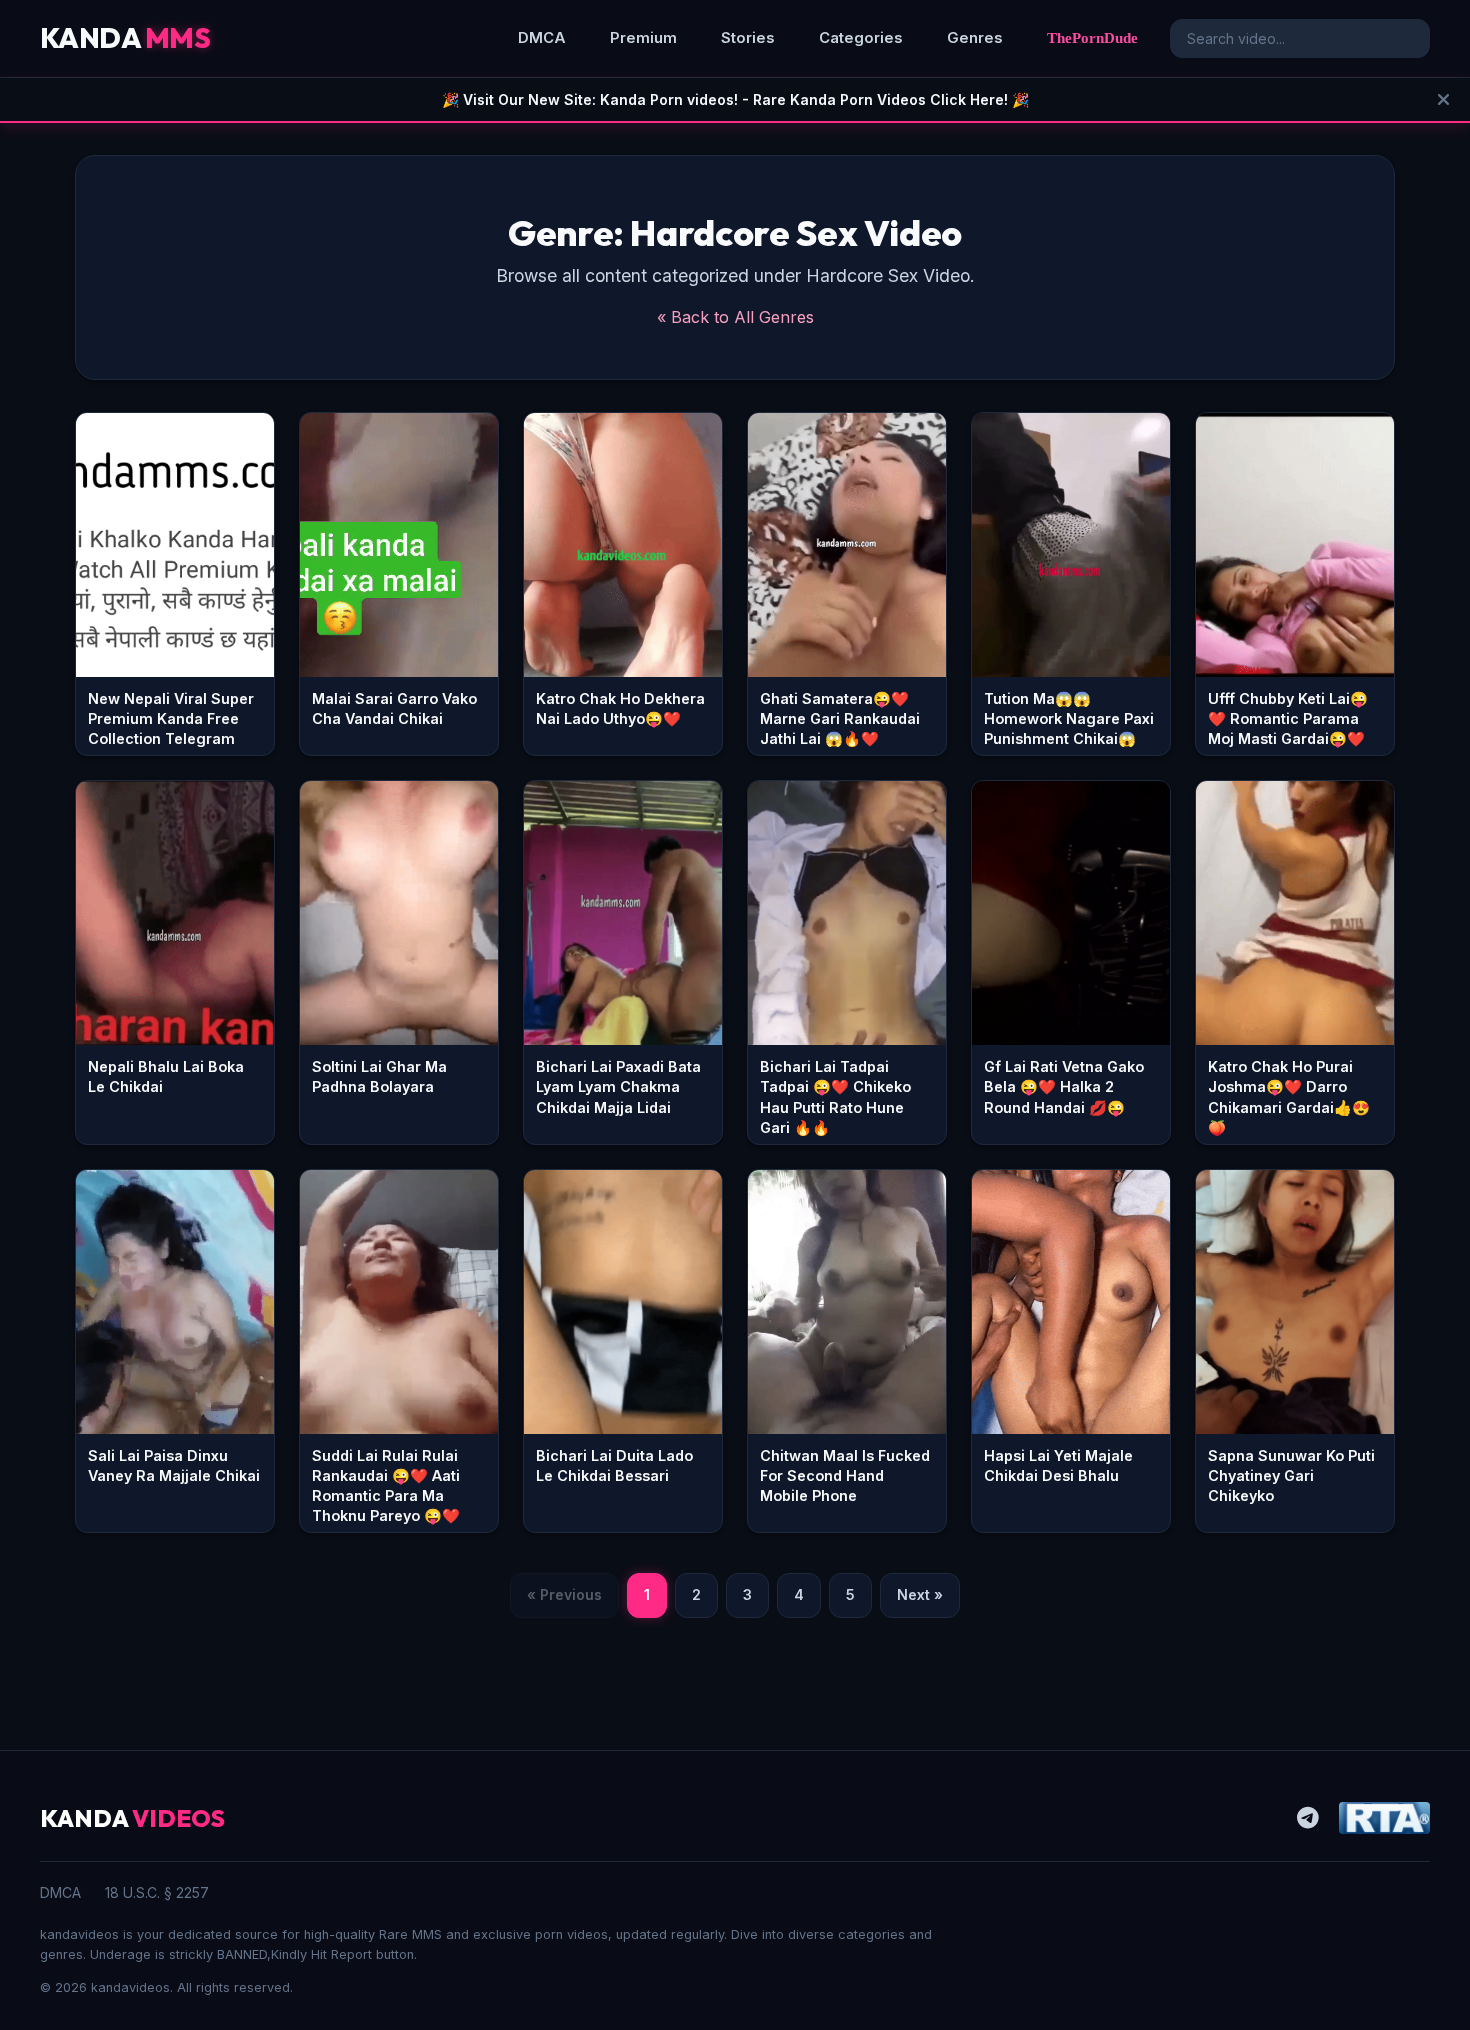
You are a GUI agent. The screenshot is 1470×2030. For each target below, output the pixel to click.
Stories (748, 38)
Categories (861, 38)
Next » (920, 1594)
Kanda (125, 37)
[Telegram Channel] (1308, 1818)
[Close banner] (1443, 99)
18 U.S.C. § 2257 (157, 1892)
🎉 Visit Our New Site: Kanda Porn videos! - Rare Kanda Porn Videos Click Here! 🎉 (735, 99)
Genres (975, 38)
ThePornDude (1092, 38)
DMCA (542, 38)
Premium (643, 38)
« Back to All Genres (735, 317)
